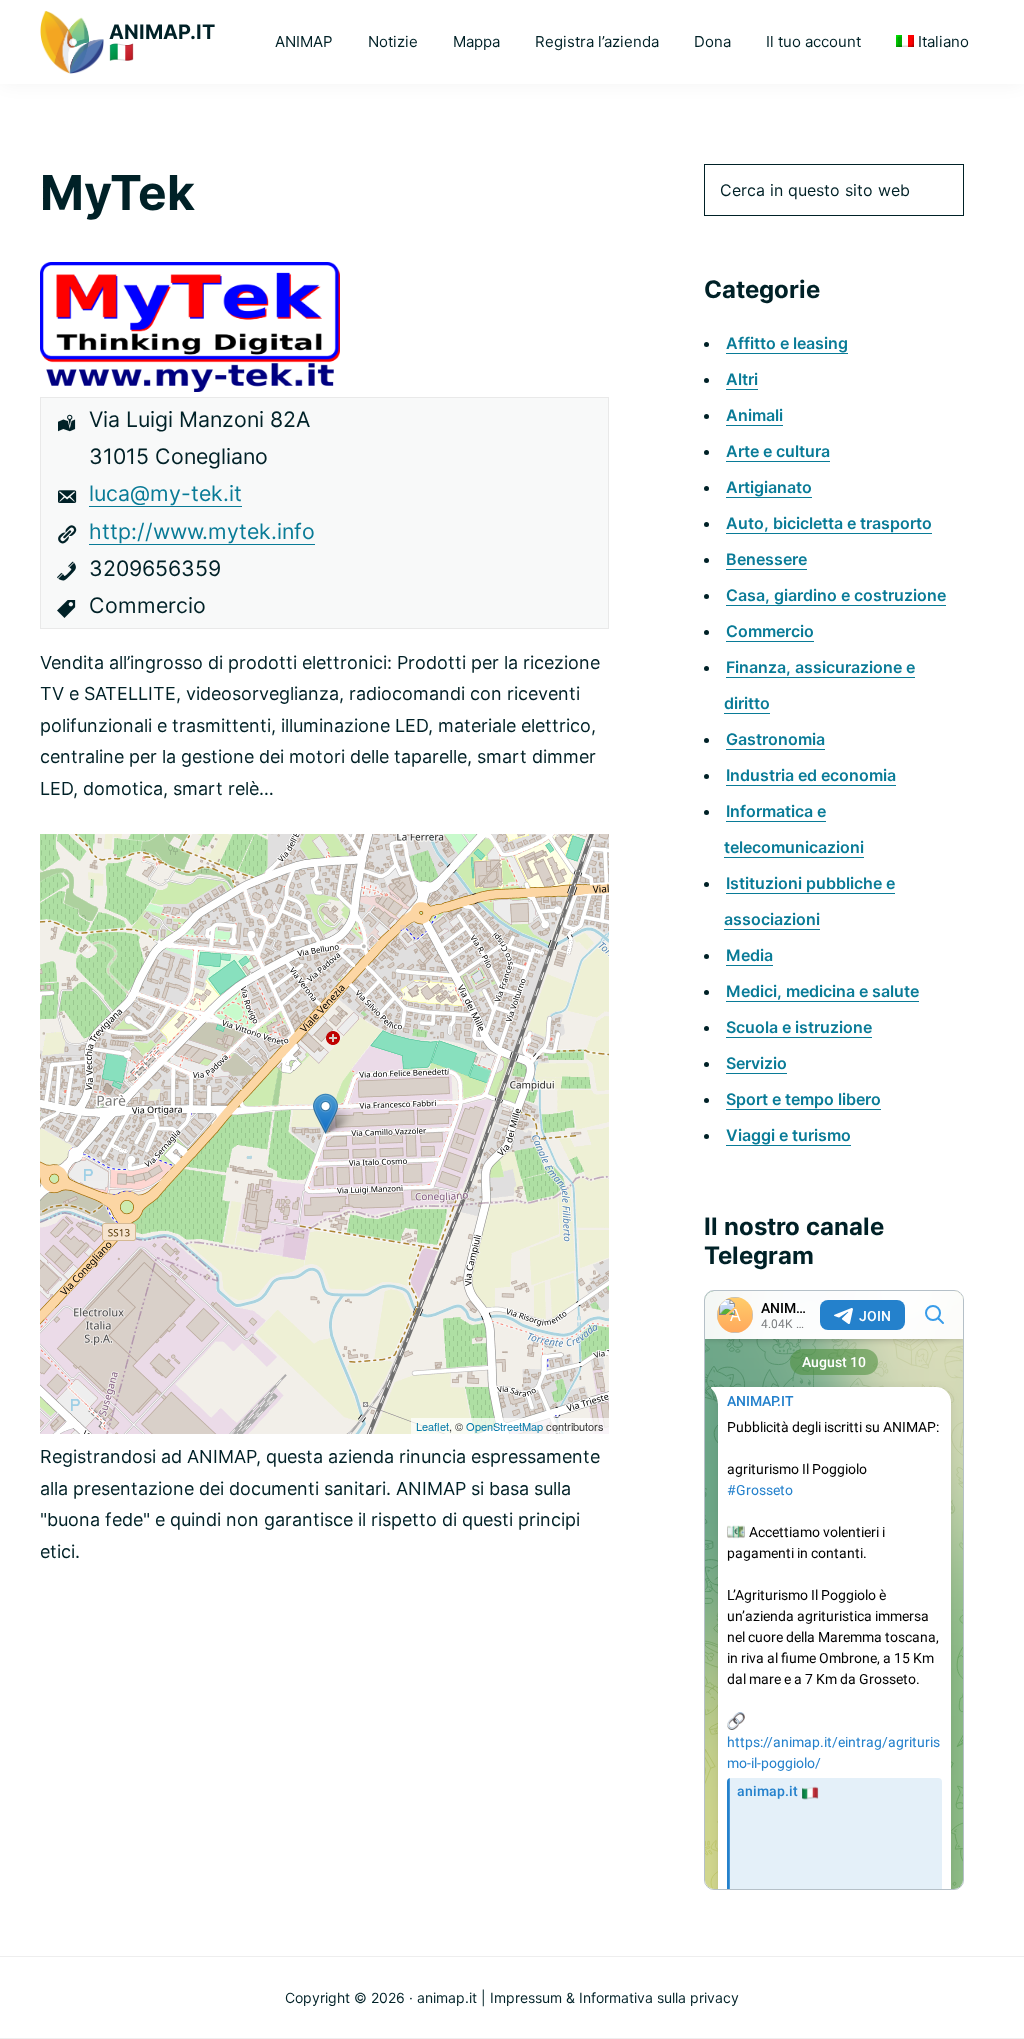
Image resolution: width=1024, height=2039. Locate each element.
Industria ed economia (811, 775)
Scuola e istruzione (799, 1027)
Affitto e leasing (787, 343)
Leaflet (432, 1426)
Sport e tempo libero (803, 1099)
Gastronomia (775, 739)
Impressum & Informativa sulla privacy (614, 1997)
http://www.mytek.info (202, 531)
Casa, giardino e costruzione (836, 595)
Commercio (770, 631)
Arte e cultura (778, 451)
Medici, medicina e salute (822, 991)
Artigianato (769, 487)
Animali (754, 415)
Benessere (766, 559)
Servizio (756, 1063)
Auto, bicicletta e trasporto (829, 523)
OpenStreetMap (504, 1426)
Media (749, 955)
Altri (742, 379)
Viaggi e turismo (788, 1135)
